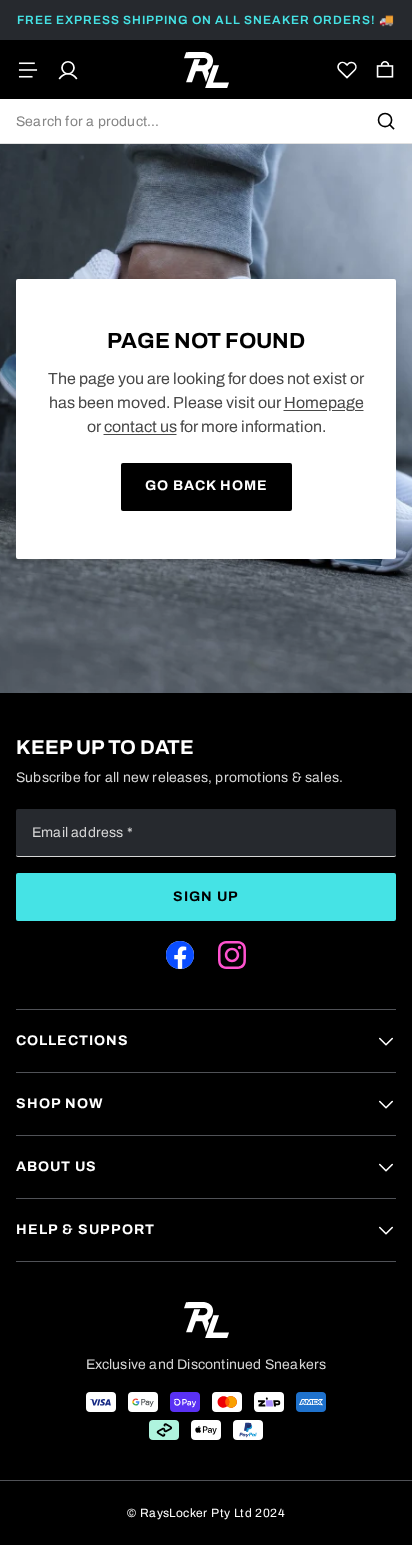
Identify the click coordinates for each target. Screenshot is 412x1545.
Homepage (324, 402)
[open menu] (28, 70)
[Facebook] (180, 955)
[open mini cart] (385, 70)
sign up (206, 896)
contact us (140, 426)
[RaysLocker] (206, 70)
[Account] (68, 70)
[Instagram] (232, 955)
